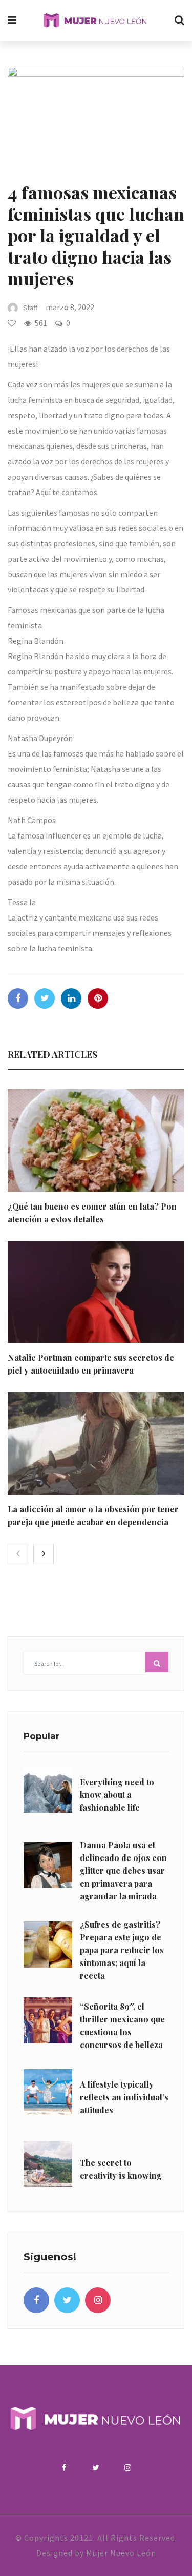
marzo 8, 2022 (70, 307)
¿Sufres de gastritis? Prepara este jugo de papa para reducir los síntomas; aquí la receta (122, 1950)
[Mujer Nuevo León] (95, 21)
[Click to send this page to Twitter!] (45, 998)
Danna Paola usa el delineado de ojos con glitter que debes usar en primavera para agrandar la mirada (123, 1870)
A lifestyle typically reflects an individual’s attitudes (124, 2097)
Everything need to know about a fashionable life (117, 1795)
